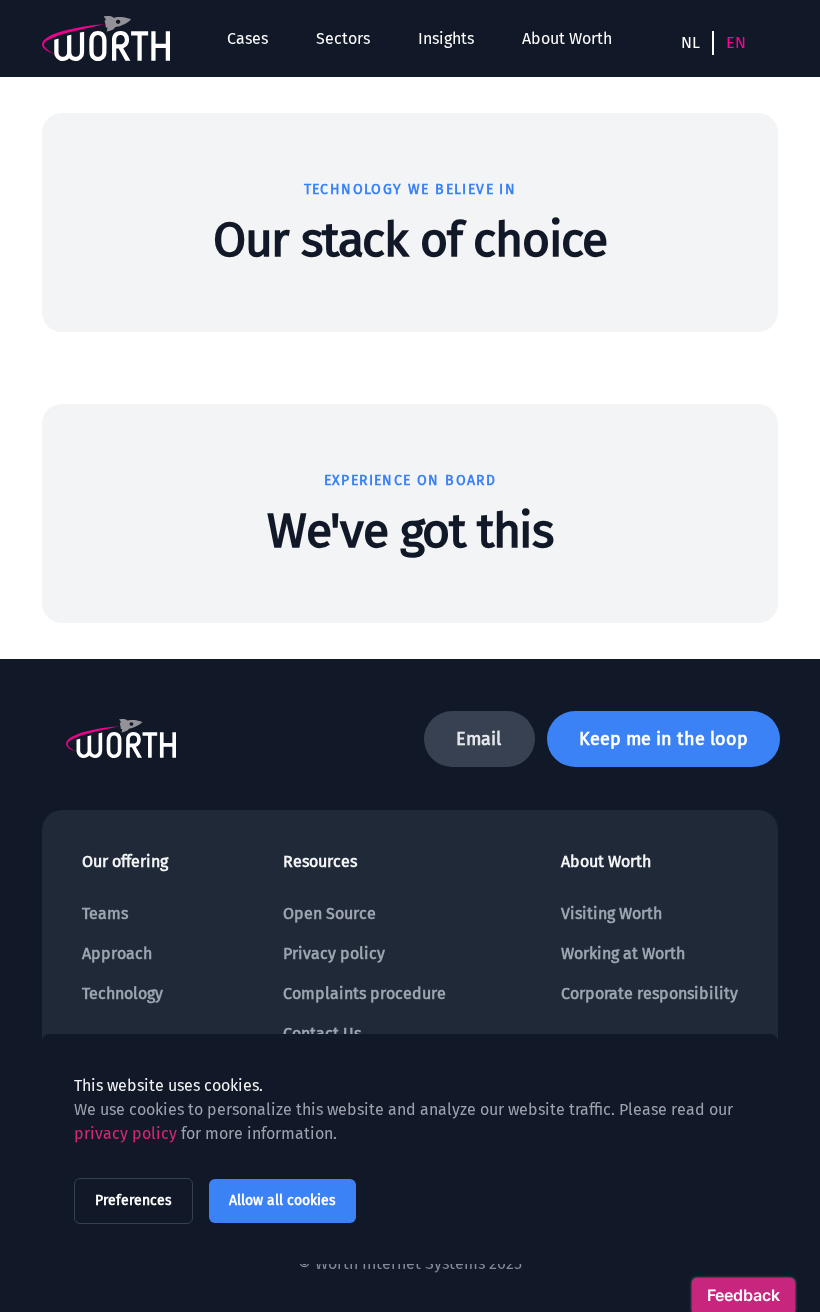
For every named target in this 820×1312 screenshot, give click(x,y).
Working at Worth (623, 953)
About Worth (567, 38)
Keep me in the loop (663, 739)
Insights (446, 38)
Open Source (329, 913)
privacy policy (125, 1133)
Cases (247, 38)
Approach (117, 953)
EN (736, 42)
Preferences (133, 1200)
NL (690, 42)
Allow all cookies (282, 1200)
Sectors (343, 38)
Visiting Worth (611, 913)
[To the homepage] (106, 38)
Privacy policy (334, 953)
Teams (105, 913)
